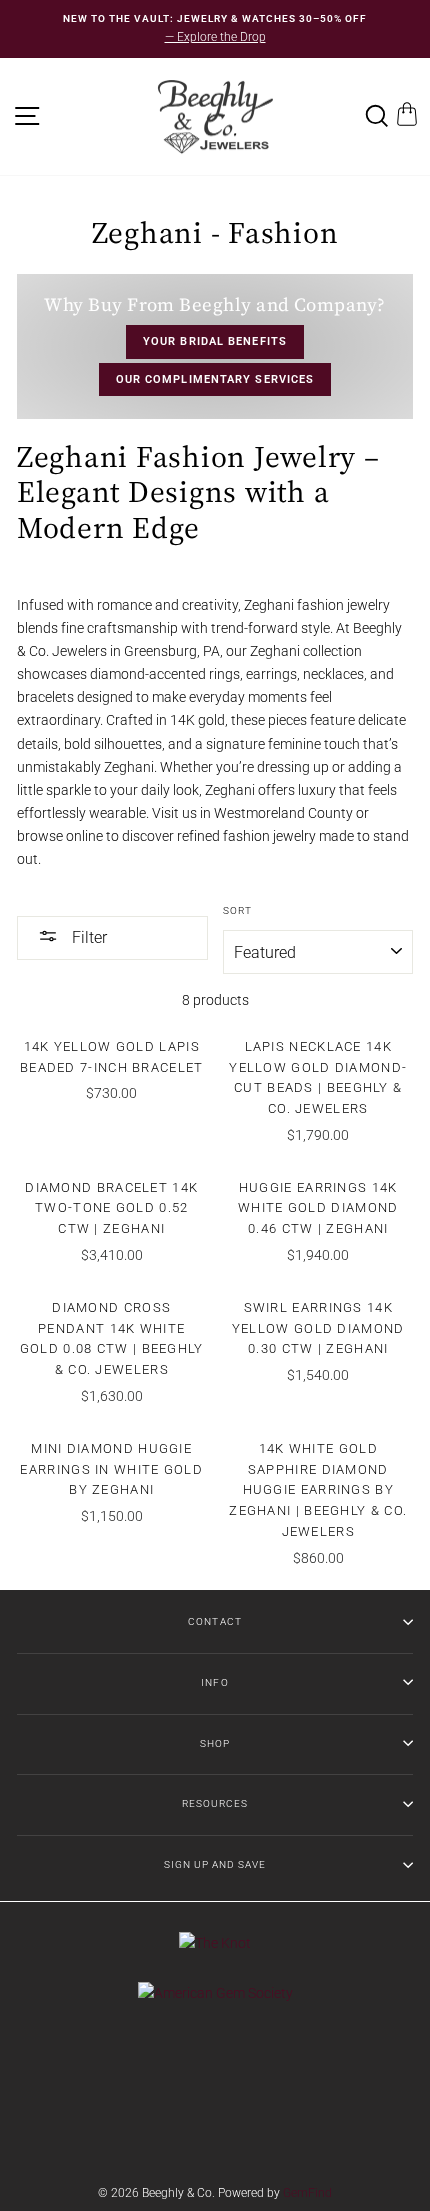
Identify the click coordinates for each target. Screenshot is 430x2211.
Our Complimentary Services (215, 379)
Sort (237, 910)
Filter (87, 937)
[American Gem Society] (215, 1993)
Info (214, 1682)
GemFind (307, 2193)
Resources (215, 1803)
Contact (214, 1621)
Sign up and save (215, 1864)
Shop (215, 1743)
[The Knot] (215, 1943)
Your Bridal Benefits (215, 341)
